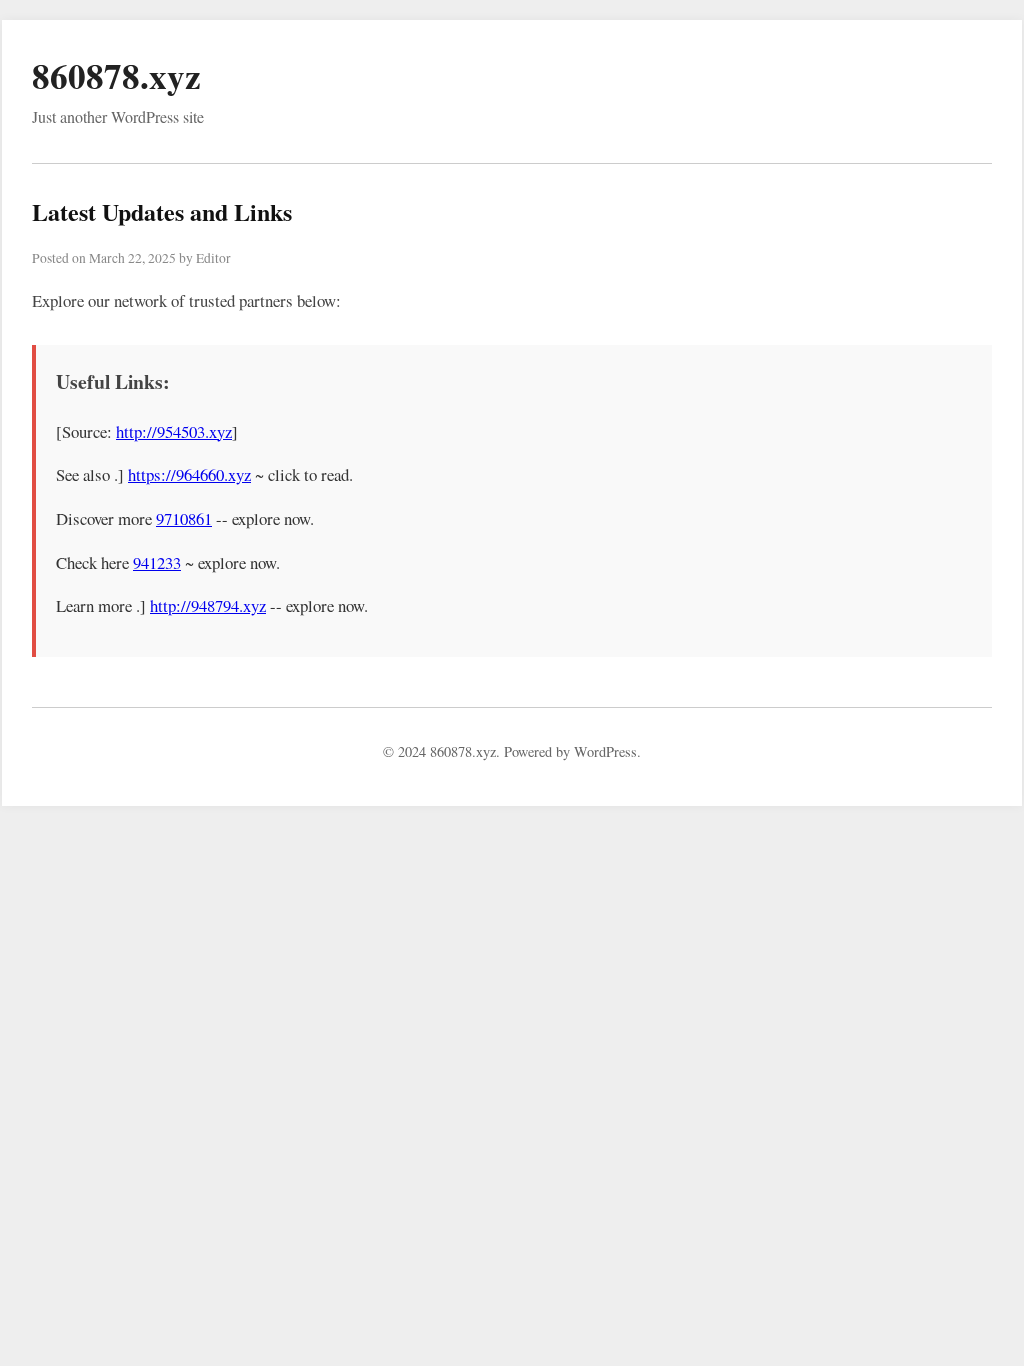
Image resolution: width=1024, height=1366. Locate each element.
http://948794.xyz (208, 605)
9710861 (184, 518)
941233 (157, 562)
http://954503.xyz (174, 431)
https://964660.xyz (189, 474)
